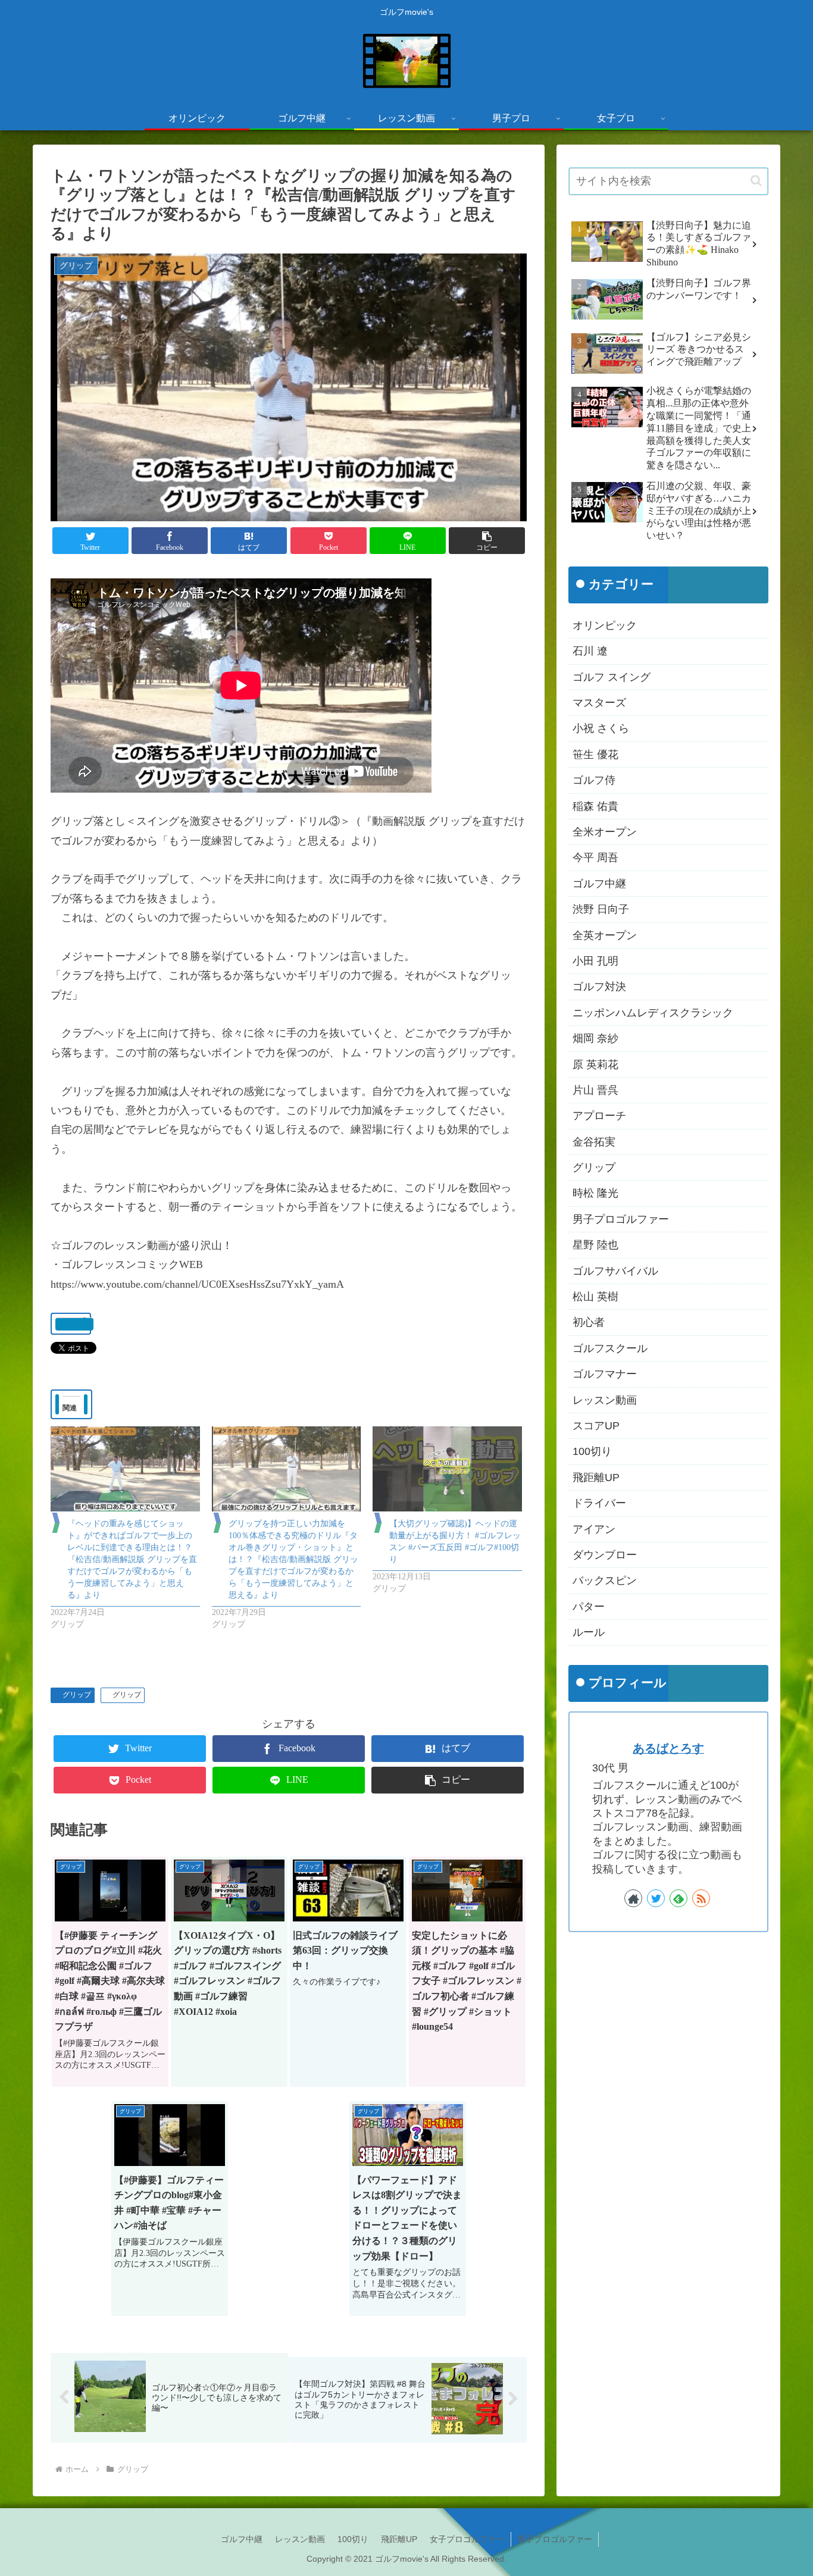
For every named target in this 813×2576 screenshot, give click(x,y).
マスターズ (599, 703)
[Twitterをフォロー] (656, 1898)
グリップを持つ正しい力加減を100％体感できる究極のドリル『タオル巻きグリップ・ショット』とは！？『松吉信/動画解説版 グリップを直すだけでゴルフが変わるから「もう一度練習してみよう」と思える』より (293, 1559)
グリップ (77, 1695)
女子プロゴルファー (467, 2539)
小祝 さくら (601, 729)
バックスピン (605, 1581)
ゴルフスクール (610, 1348)
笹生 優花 (595, 755)
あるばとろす (668, 1748)
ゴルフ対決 (599, 987)
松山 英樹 (595, 1297)
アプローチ (599, 1116)
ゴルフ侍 (594, 781)
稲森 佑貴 (595, 806)
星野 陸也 (595, 1245)
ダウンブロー (605, 1555)
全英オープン (605, 935)
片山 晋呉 (595, 1090)
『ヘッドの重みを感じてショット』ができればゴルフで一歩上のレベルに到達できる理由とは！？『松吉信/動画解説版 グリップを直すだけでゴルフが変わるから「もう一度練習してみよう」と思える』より (132, 1559)
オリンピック (605, 625)
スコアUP (596, 1426)
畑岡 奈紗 (595, 1038)
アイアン (594, 1529)
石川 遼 (590, 652)
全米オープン (605, 832)
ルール (589, 1632)
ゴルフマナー (605, 1375)
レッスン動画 (605, 1400)
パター (589, 1607)
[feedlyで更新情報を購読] (678, 1898)
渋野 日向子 (601, 909)
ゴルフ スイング (612, 677)
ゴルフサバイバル (615, 1271)
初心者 (589, 1323)
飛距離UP (596, 1478)
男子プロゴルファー (621, 1219)
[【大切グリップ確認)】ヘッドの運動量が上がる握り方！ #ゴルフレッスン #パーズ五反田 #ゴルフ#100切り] (447, 1469)
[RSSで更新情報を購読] (701, 1898)
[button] (487, 541)
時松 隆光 (595, 1194)
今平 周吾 (595, 858)
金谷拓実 (594, 1142)
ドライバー (599, 1503)
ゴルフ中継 (599, 884)
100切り (592, 1452)
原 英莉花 (595, 1065)
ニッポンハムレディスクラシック (653, 1013)
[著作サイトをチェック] (633, 1898)
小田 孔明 (595, 961)
